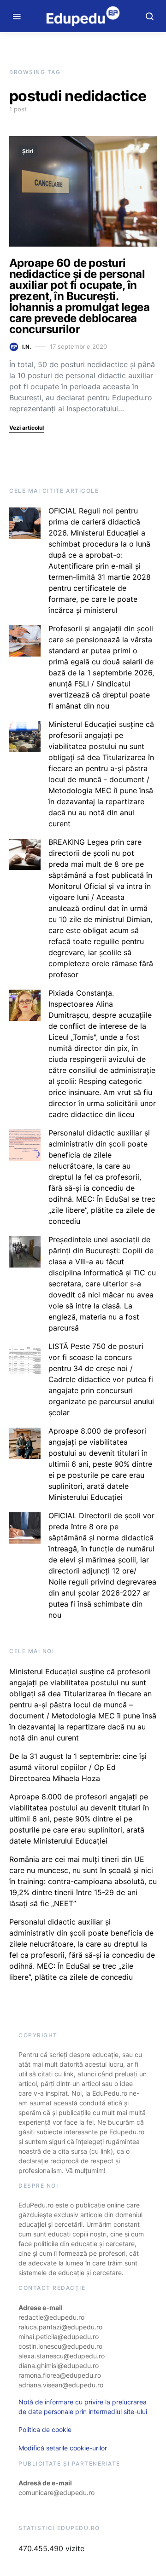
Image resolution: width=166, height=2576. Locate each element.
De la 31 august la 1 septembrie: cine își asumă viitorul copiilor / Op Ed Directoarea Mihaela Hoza (78, 1767)
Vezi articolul (27, 428)
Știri (28, 151)
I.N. (27, 347)
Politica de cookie (45, 2429)
